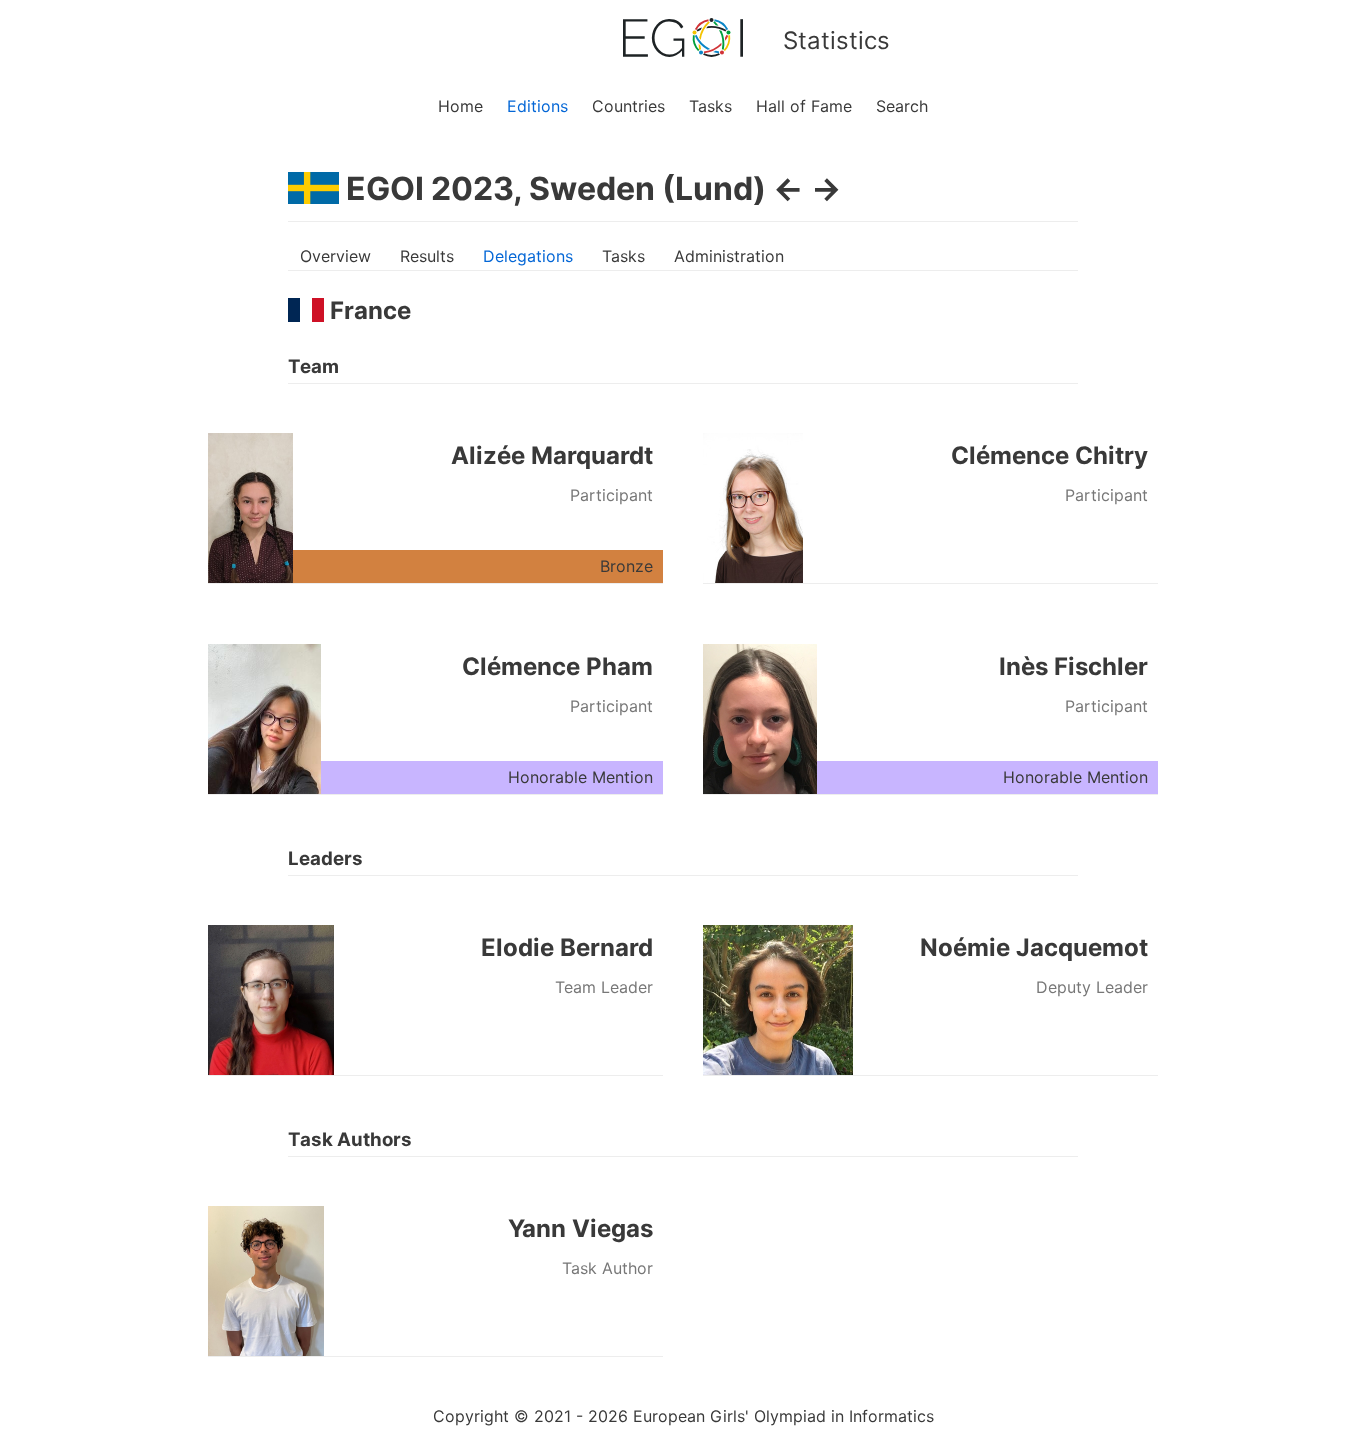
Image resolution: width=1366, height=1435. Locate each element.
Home (460, 106)
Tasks (710, 106)
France (367, 310)
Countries (628, 106)
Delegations (528, 256)
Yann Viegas (580, 1228)
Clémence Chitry (1049, 455)
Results (427, 256)
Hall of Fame (804, 106)
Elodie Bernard (567, 947)
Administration (729, 256)
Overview (335, 256)
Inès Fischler (1073, 666)
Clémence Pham (557, 666)
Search (902, 106)
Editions (537, 106)
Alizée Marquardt (552, 455)
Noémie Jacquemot (1034, 947)
